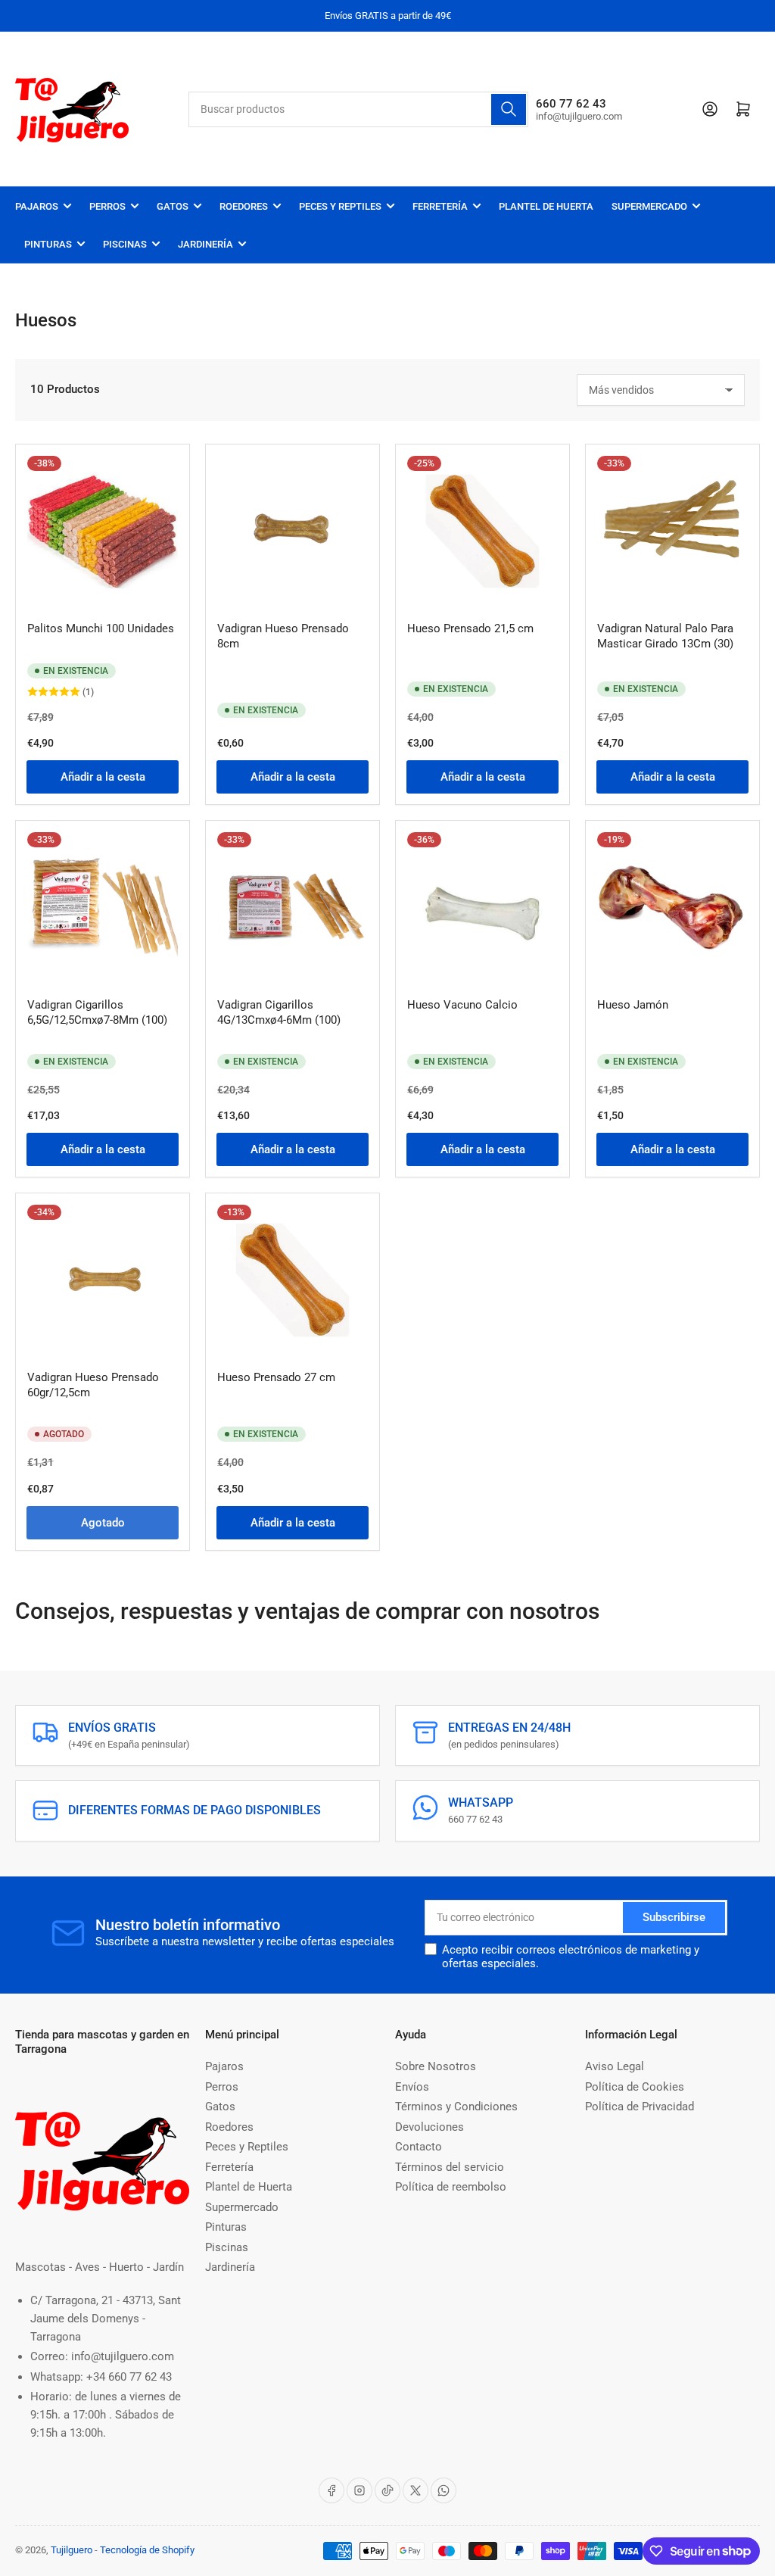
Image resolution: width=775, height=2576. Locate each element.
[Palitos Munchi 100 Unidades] (103, 531)
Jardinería (205, 244)
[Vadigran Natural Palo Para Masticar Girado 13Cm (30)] (672, 531)
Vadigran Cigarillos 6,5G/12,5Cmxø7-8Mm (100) (97, 1012)
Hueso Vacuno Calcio (462, 1005)
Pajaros (37, 206)
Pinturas (48, 244)
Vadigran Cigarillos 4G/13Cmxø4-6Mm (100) (279, 1012)
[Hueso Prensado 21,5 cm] (482, 531)
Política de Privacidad (640, 2107)
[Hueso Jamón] (672, 908)
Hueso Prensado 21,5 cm (470, 628)
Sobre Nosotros (436, 2066)
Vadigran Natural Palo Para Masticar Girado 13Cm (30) (665, 636)
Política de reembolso (451, 2187)
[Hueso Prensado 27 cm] (293, 1280)
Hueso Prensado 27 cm (276, 1377)
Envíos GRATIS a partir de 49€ (388, 16)
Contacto (419, 2147)
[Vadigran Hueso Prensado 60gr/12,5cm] (103, 1280)
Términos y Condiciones (456, 2107)
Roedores (244, 206)
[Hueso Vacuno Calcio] (482, 908)
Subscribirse (674, 1917)
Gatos (173, 206)
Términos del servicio (450, 2167)
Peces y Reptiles (340, 206)
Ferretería (440, 206)
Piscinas (125, 244)
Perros (107, 206)
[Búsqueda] (509, 109)
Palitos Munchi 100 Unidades (101, 628)
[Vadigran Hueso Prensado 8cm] (293, 531)
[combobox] (358, 109)
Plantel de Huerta (546, 206)
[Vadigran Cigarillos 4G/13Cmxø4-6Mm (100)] (293, 908)
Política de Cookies (635, 2087)
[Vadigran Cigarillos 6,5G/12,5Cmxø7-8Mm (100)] (103, 908)
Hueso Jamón (633, 1005)
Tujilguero (72, 2550)
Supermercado (649, 206)
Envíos (412, 2087)
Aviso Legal (615, 2066)
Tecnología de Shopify (147, 2550)
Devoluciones (430, 2127)
